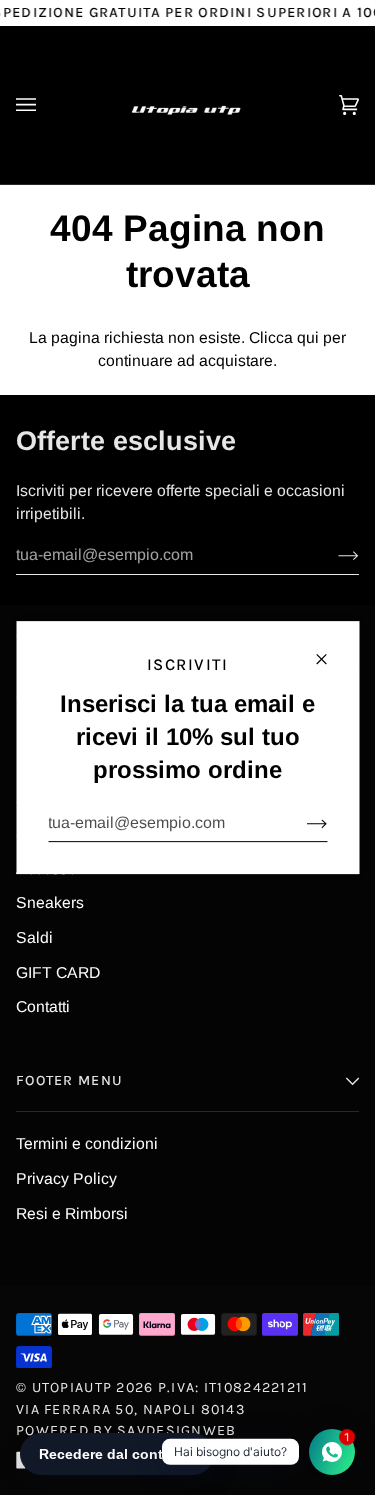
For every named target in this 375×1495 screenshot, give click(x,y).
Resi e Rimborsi (72, 1213)
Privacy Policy (66, 1178)
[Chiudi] (329, 650)
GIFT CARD (58, 972)
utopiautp (72, 1387)
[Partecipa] (300, 823)
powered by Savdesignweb (126, 1430)
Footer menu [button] (69, 1080)
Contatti (43, 1006)
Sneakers (50, 902)
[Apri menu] (46, 105)
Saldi (34, 937)
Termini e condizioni (87, 1143)
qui (308, 337)
